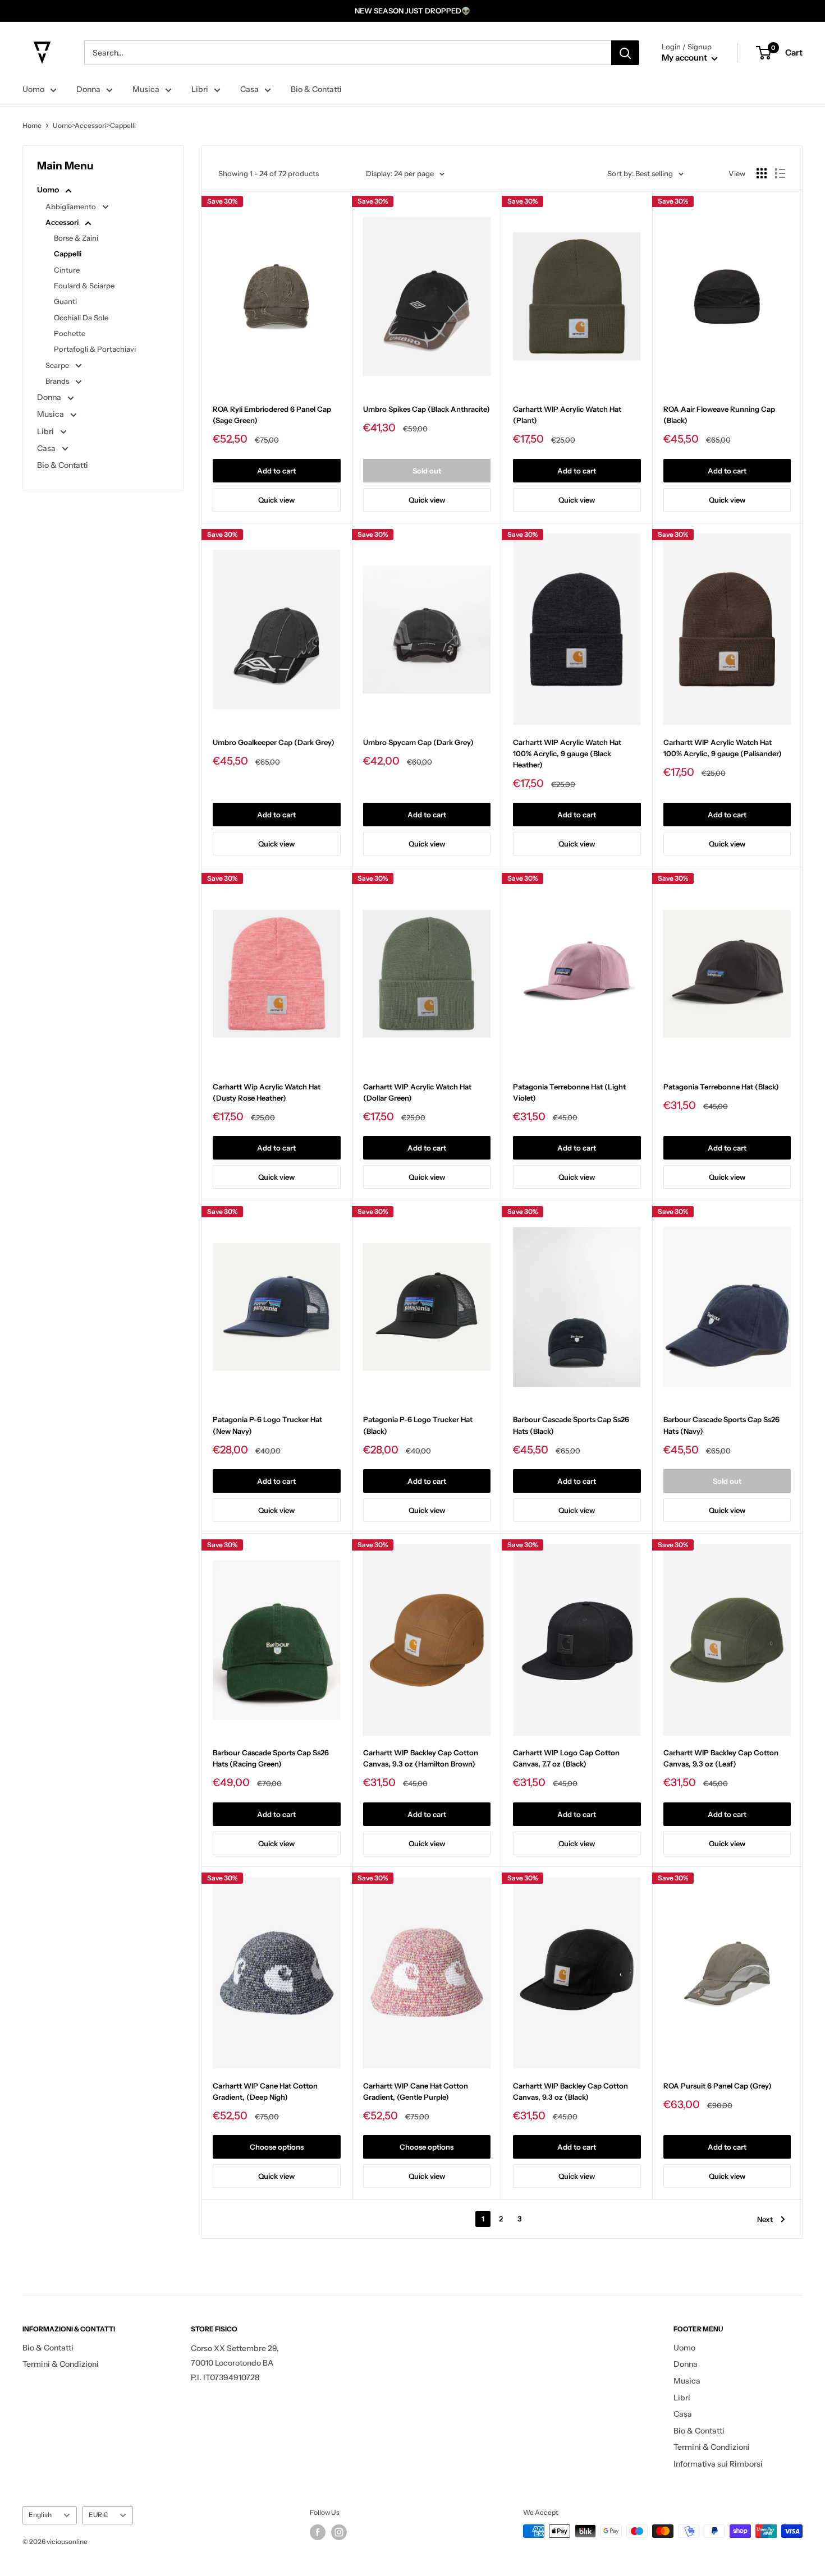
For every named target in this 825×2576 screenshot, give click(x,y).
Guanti (65, 301)
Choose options (277, 2147)
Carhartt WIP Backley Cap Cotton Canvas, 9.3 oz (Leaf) (721, 1758)
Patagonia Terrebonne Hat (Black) (721, 1087)
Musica (146, 89)
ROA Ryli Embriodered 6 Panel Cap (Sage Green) (272, 415)
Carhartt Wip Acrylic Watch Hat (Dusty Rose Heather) (267, 1092)
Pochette (70, 333)
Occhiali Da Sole (81, 318)
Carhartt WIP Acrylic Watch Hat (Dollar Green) (417, 1092)
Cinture (67, 270)
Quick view (276, 500)
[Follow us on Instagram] (339, 2532)
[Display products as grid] (762, 173)
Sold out (427, 471)
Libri (200, 89)
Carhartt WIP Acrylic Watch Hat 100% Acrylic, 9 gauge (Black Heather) (567, 753)
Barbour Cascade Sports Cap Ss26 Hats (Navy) (721, 1425)
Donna (88, 89)
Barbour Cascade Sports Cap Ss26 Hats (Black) (571, 1425)
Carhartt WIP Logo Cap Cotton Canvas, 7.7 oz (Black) (566, 1758)
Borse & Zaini (76, 238)
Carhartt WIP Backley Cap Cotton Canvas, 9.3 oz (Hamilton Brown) (421, 1758)
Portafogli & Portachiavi (95, 349)
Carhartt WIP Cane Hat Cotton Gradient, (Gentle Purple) (416, 2091)
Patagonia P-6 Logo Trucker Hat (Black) (418, 1425)
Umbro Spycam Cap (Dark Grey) (418, 742)
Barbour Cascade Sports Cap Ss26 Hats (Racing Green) (271, 1758)
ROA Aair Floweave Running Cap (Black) (719, 415)
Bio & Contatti (316, 89)
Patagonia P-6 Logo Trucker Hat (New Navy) (267, 1425)
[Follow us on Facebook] (318, 2532)
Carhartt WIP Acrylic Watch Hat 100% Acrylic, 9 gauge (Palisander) (723, 748)
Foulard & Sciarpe (84, 286)
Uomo (33, 89)
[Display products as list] (780, 173)
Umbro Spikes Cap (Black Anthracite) (427, 409)
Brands (58, 381)
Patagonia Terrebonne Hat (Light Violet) (569, 1092)
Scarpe (58, 365)
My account (685, 58)
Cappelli (68, 254)
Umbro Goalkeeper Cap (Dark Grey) (274, 742)
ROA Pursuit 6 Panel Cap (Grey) (718, 2086)
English (40, 2515)
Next (765, 2219)
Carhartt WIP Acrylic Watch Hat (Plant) (567, 415)
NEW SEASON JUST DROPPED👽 (412, 11)
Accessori (63, 222)
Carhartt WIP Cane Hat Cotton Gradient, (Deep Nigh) (265, 2091)
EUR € (98, 2515)
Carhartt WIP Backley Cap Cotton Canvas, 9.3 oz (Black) (570, 2091)
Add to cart (276, 471)
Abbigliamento (72, 206)
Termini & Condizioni (61, 2364)
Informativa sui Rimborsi (718, 2464)
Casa (249, 89)
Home (32, 125)
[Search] (625, 53)
